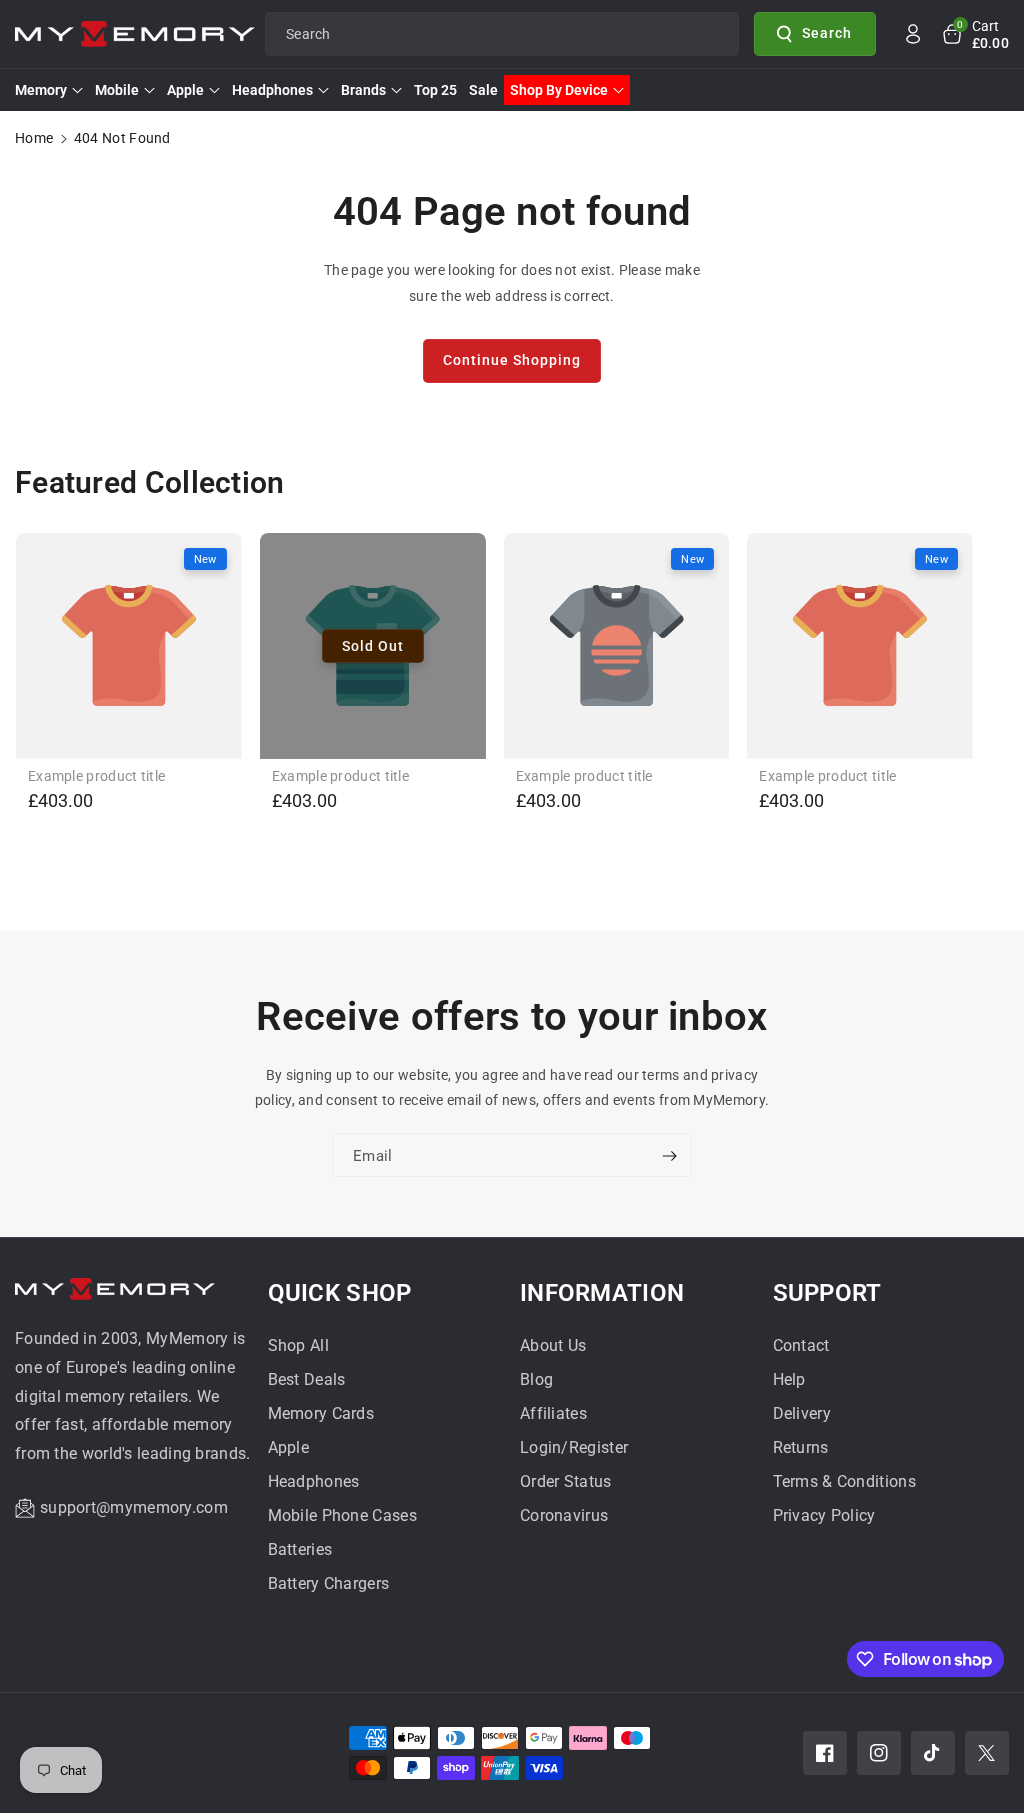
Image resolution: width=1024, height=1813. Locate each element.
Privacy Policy (824, 1515)
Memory (41, 90)
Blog (536, 1379)
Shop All (298, 1345)
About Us (553, 1345)
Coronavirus (564, 1515)
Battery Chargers (329, 1583)
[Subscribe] (669, 1156)
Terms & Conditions (844, 1481)
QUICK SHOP (340, 1293)
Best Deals (307, 1379)
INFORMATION (602, 1293)
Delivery (802, 1413)
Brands (363, 90)
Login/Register (574, 1447)
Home (34, 138)
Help (789, 1379)
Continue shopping (512, 360)
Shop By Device (559, 90)
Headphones (272, 90)
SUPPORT (827, 1293)
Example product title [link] (96, 776)
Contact (801, 1345)
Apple (185, 90)
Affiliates (553, 1413)
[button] (975, 34)
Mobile (117, 90)
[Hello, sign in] (913, 34)
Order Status (566, 1481)
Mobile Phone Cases (342, 1515)
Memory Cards (321, 1413)
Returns (801, 1447)
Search (827, 33)
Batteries (300, 1549)
